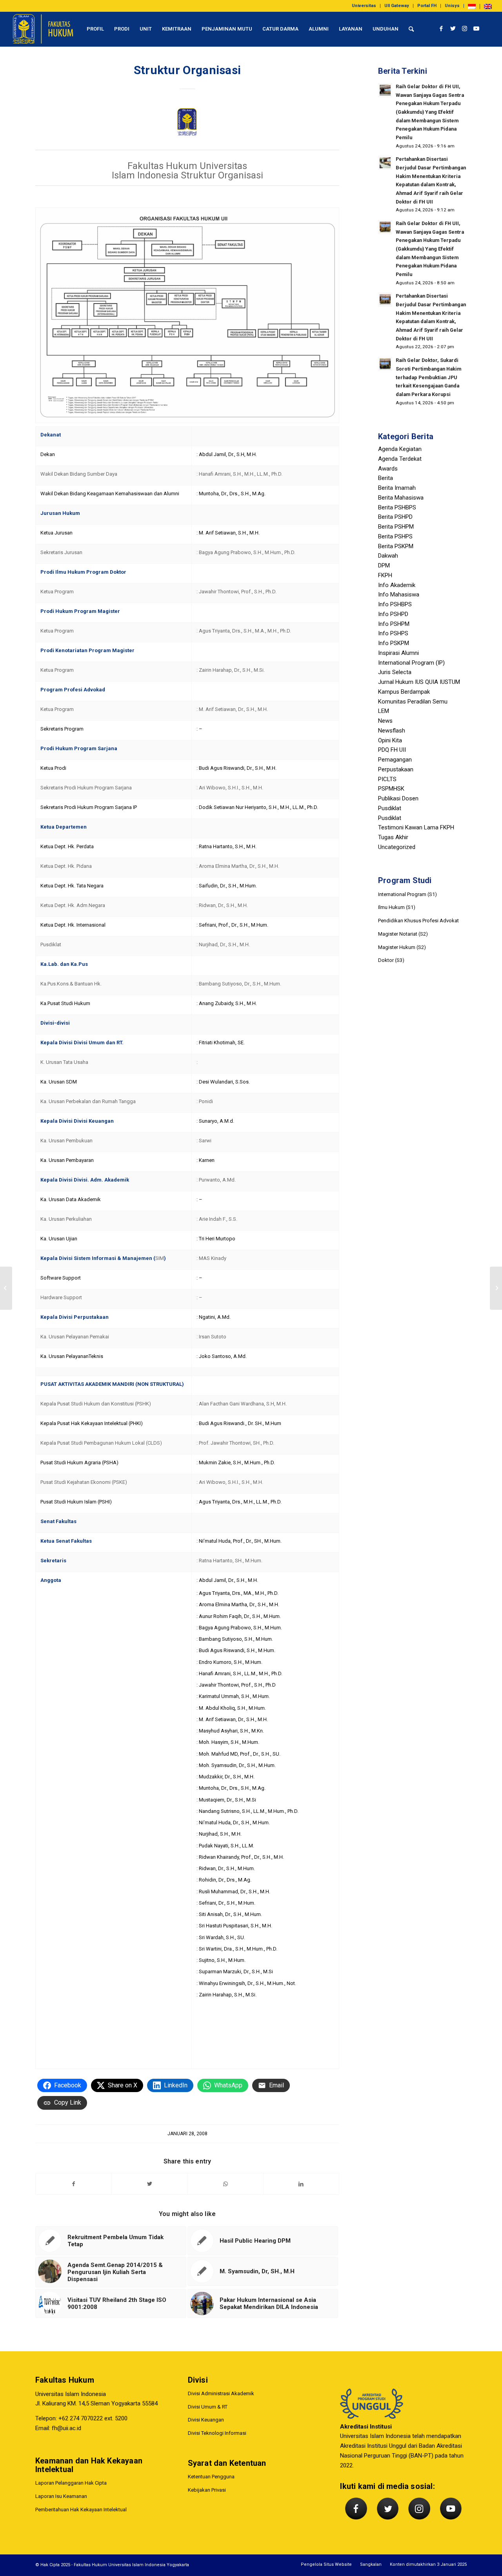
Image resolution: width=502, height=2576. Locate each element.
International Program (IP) (411, 663)
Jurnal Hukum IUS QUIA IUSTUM (419, 682)
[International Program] (6, 1288)
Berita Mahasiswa (401, 498)
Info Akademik (397, 585)
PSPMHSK (391, 789)
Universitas (364, 6)
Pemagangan (395, 760)
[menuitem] (364, 6)
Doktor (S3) (391, 960)
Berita (386, 478)
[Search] (411, 29)
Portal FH (427, 6)
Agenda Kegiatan (400, 449)
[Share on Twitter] (149, 2184)
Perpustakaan (396, 769)
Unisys (452, 6)
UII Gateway (397, 6)
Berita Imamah (397, 488)
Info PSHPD (393, 614)
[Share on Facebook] (74, 2184)
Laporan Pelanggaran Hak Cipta (71, 2483)
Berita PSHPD (395, 517)
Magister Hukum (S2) (402, 947)
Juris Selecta (395, 672)
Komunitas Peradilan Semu (413, 702)
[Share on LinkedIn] (301, 2184)
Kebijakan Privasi (207, 2490)
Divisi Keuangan (206, 2420)
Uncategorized (397, 847)
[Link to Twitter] (453, 29)
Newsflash (392, 731)
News (385, 721)
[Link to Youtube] (477, 29)
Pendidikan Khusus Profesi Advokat (418, 921)
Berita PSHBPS (397, 507)
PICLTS (387, 779)
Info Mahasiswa (399, 594)
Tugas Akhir (393, 837)
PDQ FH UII (392, 750)
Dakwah (388, 556)
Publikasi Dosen (398, 798)
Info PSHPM (394, 624)
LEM (384, 711)
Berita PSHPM (396, 527)
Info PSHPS (393, 633)
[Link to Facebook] (441, 29)
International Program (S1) (407, 894)
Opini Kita (390, 740)
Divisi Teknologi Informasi (217, 2433)
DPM (384, 565)
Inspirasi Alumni (398, 653)
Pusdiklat (390, 808)
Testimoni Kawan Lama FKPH (416, 827)
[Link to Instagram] (465, 29)
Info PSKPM (394, 643)
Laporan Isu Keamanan (61, 2496)
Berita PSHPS (395, 536)
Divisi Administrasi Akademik (221, 2393)
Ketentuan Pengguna (211, 2477)
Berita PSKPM (396, 546)
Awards (388, 469)
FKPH (385, 575)
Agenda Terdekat (400, 459)
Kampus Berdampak (404, 692)
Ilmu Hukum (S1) (397, 907)
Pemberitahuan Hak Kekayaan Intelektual (81, 2510)
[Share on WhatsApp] (226, 2184)
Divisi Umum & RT (208, 2407)
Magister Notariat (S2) (403, 934)
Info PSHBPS (395, 604)
